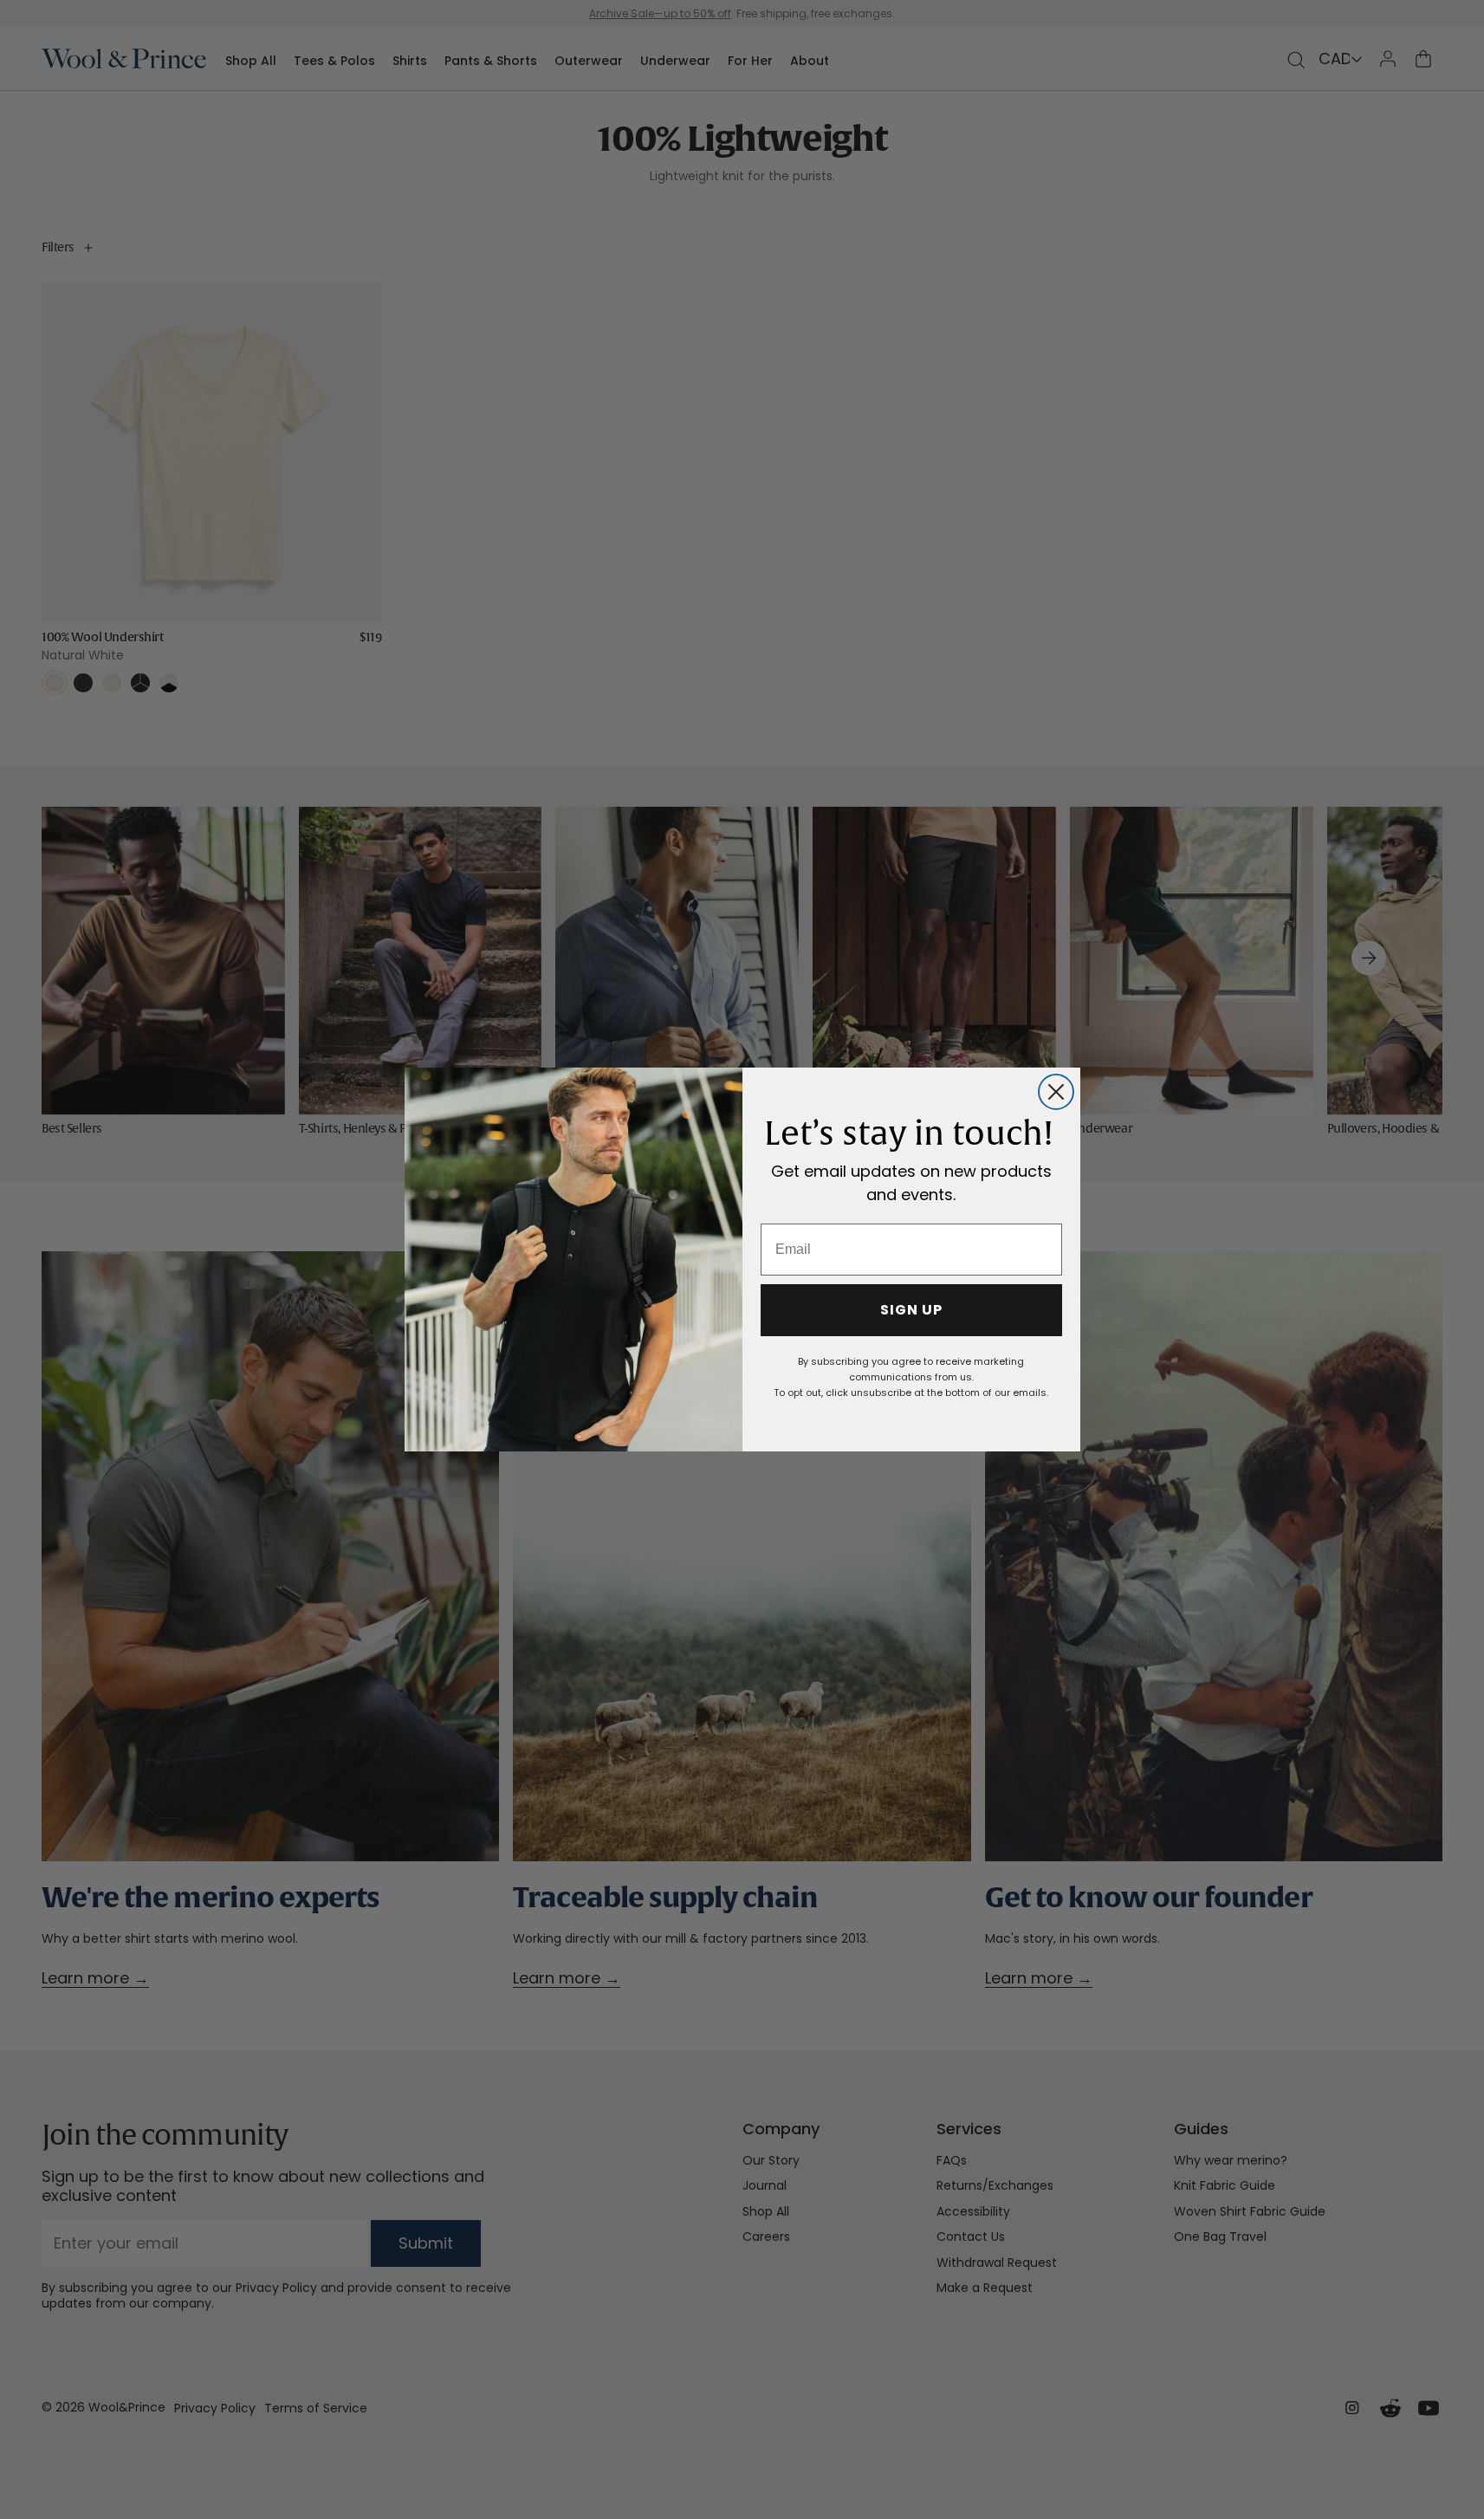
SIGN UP (911, 1310)
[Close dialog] (1056, 1092)
